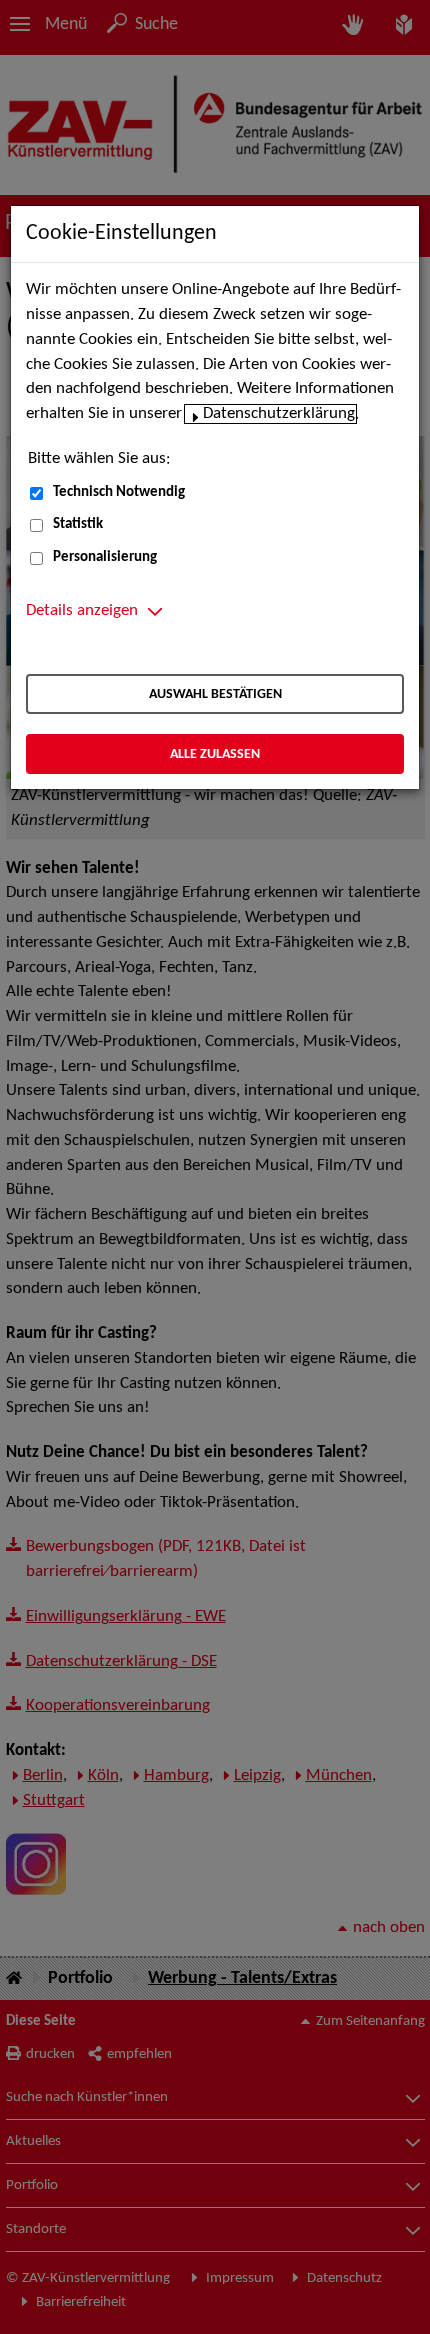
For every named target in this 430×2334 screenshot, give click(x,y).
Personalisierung (105, 557)
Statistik (78, 524)
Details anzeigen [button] (82, 611)
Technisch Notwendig (119, 492)
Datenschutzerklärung (279, 414)
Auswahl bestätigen (215, 694)
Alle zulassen (215, 754)
